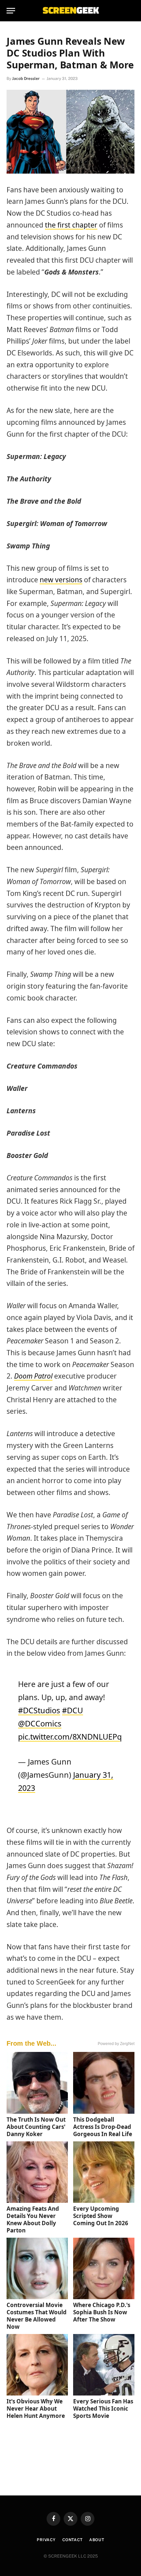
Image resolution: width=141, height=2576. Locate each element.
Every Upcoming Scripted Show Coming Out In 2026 (101, 2216)
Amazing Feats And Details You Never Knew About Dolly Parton (33, 2219)
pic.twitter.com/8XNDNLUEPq (70, 1737)
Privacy (46, 2540)
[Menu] (11, 11)
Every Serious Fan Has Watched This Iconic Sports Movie (103, 2408)
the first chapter (71, 225)
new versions (61, 580)
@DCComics (40, 1723)
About (97, 2540)
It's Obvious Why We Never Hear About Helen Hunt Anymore (36, 2408)
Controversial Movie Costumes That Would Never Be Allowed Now (37, 2316)
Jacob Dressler (26, 79)
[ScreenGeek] (70, 11)
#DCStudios (39, 1710)
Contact (72, 2540)
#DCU (72, 1710)
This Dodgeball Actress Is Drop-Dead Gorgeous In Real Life (103, 2127)
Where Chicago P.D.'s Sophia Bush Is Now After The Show (102, 2312)
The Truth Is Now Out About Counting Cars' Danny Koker (36, 2127)
